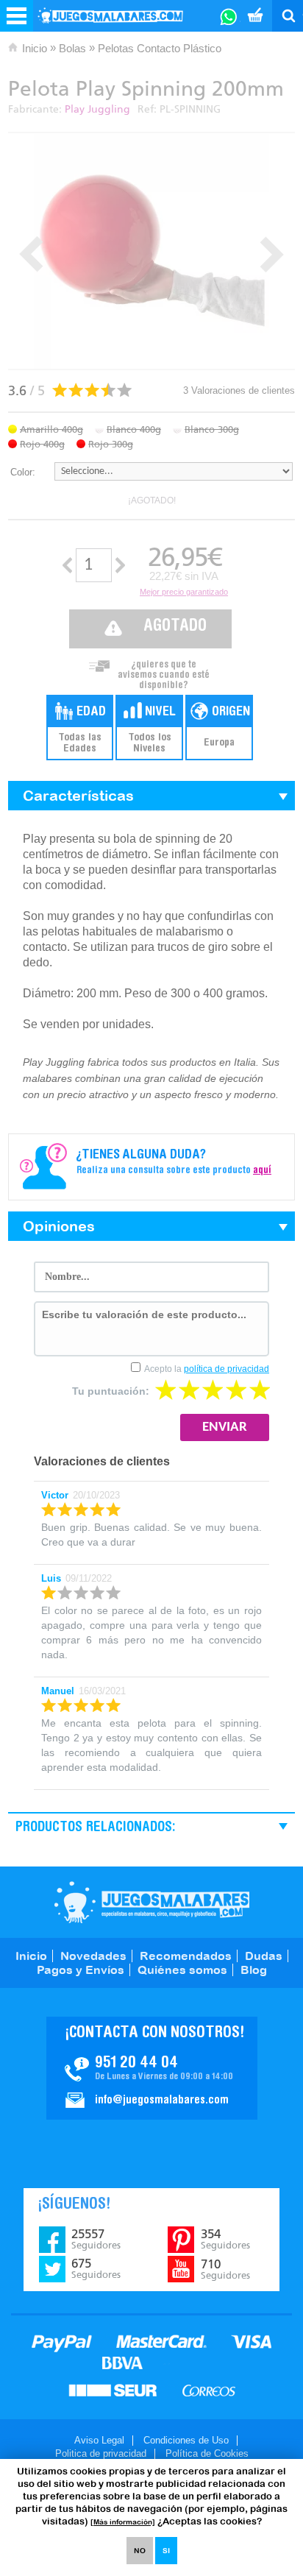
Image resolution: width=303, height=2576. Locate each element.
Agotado (175, 627)
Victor (55, 1495)
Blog (254, 1970)
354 (225, 2239)
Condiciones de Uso (186, 2440)
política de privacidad (227, 1369)
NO (140, 2551)
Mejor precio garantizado (184, 592)
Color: (23, 472)
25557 (96, 2239)
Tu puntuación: (111, 1391)
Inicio (35, 48)
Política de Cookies (207, 2453)
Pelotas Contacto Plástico (160, 48)
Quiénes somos (182, 1970)
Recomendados (186, 1956)
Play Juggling (97, 109)
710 (225, 2269)
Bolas (72, 48)
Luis (51, 1578)
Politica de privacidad (101, 2453)
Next (272, 254)
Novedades (93, 1956)
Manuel (58, 1691)
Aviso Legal (99, 2440)
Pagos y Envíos (81, 1970)
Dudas (264, 1956)
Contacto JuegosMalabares (152, 2068)
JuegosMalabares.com (152, 1902)
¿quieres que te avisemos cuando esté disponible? (164, 671)
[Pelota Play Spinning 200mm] (151, 251)
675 (96, 2268)
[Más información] (123, 2522)
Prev (31, 254)
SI (166, 2551)
